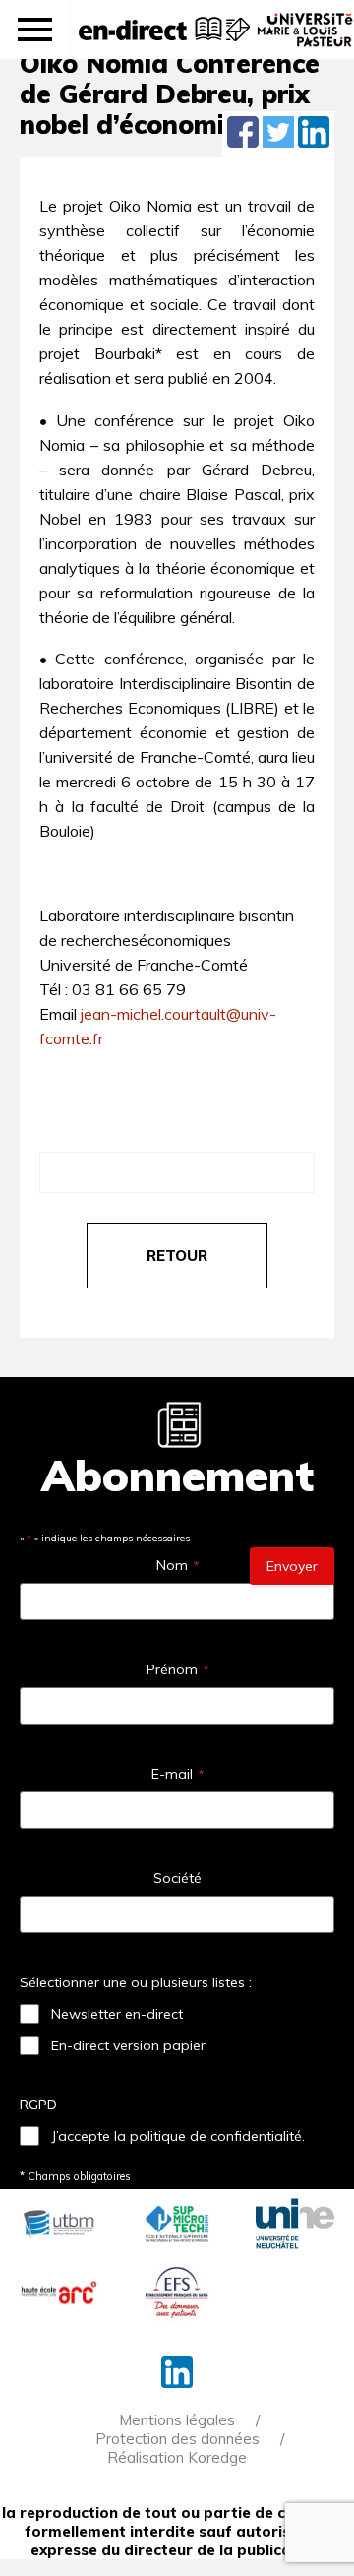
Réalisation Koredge (177, 2457)
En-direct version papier (128, 2045)
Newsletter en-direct (117, 2014)
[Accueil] (133, 30)
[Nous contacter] (236, 39)
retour (177, 1256)
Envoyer (292, 1566)
